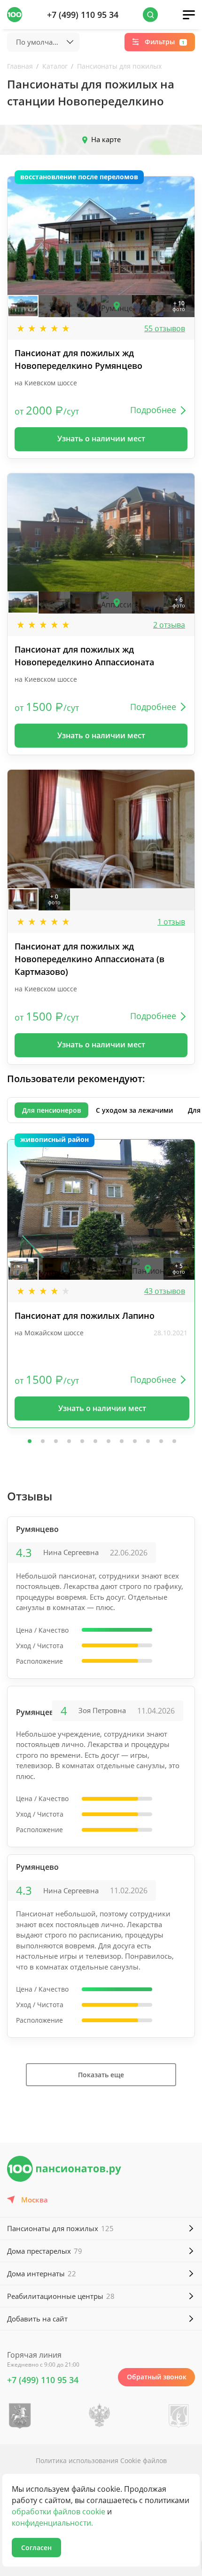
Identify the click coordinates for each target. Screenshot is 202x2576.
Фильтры (165, 42)
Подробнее (153, 410)
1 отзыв (171, 922)
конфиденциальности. (52, 2523)
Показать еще (101, 2075)
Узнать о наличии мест (101, 439)
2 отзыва (169, 625)
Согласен (36, 2548)
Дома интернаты (42, 2273)
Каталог (55, 66)
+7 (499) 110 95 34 (83, 15)
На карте (106, 139)
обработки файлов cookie (58, 2512)
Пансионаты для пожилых (119, 66)
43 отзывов (165, 1291)
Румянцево (37, 1529)
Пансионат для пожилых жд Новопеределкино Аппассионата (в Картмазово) (89, 959)
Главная (20, 66)
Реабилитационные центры (61, 2296)
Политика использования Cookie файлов (101, 2460)
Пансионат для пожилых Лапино (85, 1316)
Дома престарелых (45, 2251)
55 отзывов (165, 328)
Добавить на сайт (37, 2319)
